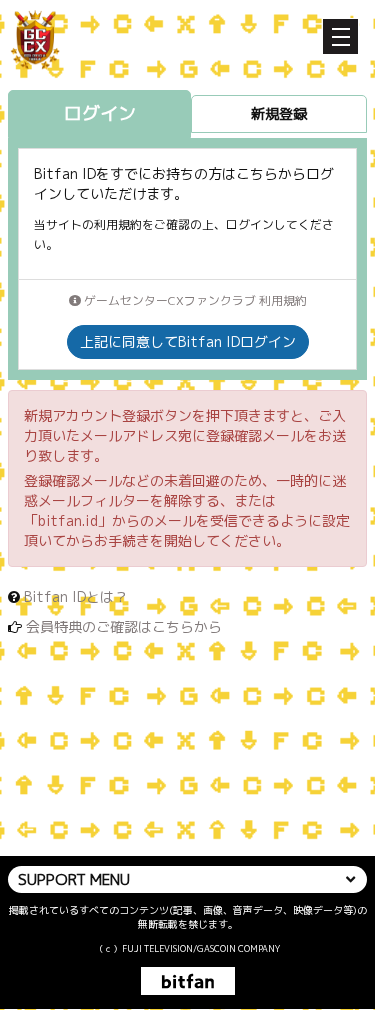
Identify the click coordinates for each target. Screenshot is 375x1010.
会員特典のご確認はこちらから (124, 626)
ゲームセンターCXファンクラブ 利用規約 (194, 300)
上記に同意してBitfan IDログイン (188, 341)
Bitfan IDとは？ (76, 596)
